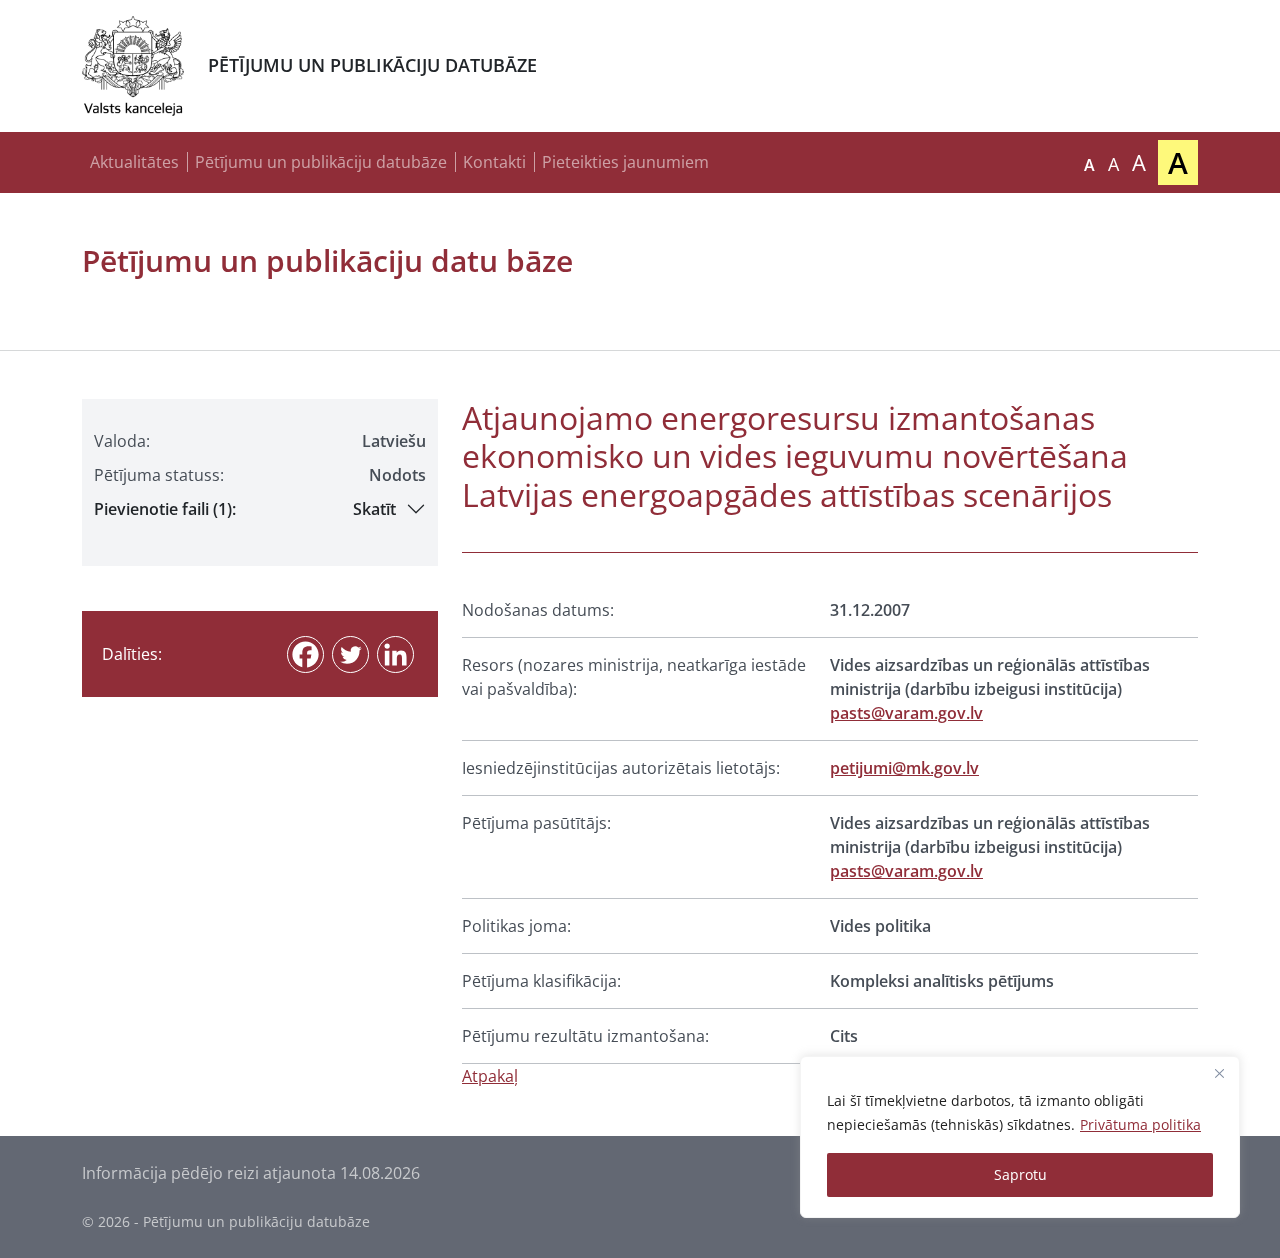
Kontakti (494, 162)
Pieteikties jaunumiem (625, 162)
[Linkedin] (395, 654)
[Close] (1219, 1073)
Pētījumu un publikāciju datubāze (321, 162)
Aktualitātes (134, 162)
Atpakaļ (490, 1076)
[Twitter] (350, 654)
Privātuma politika (1140, 1124)
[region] (1020, 1137)
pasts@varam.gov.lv (906, 713)
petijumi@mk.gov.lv (904, 768)
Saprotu (1020, 1174)
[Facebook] (305, 654)
